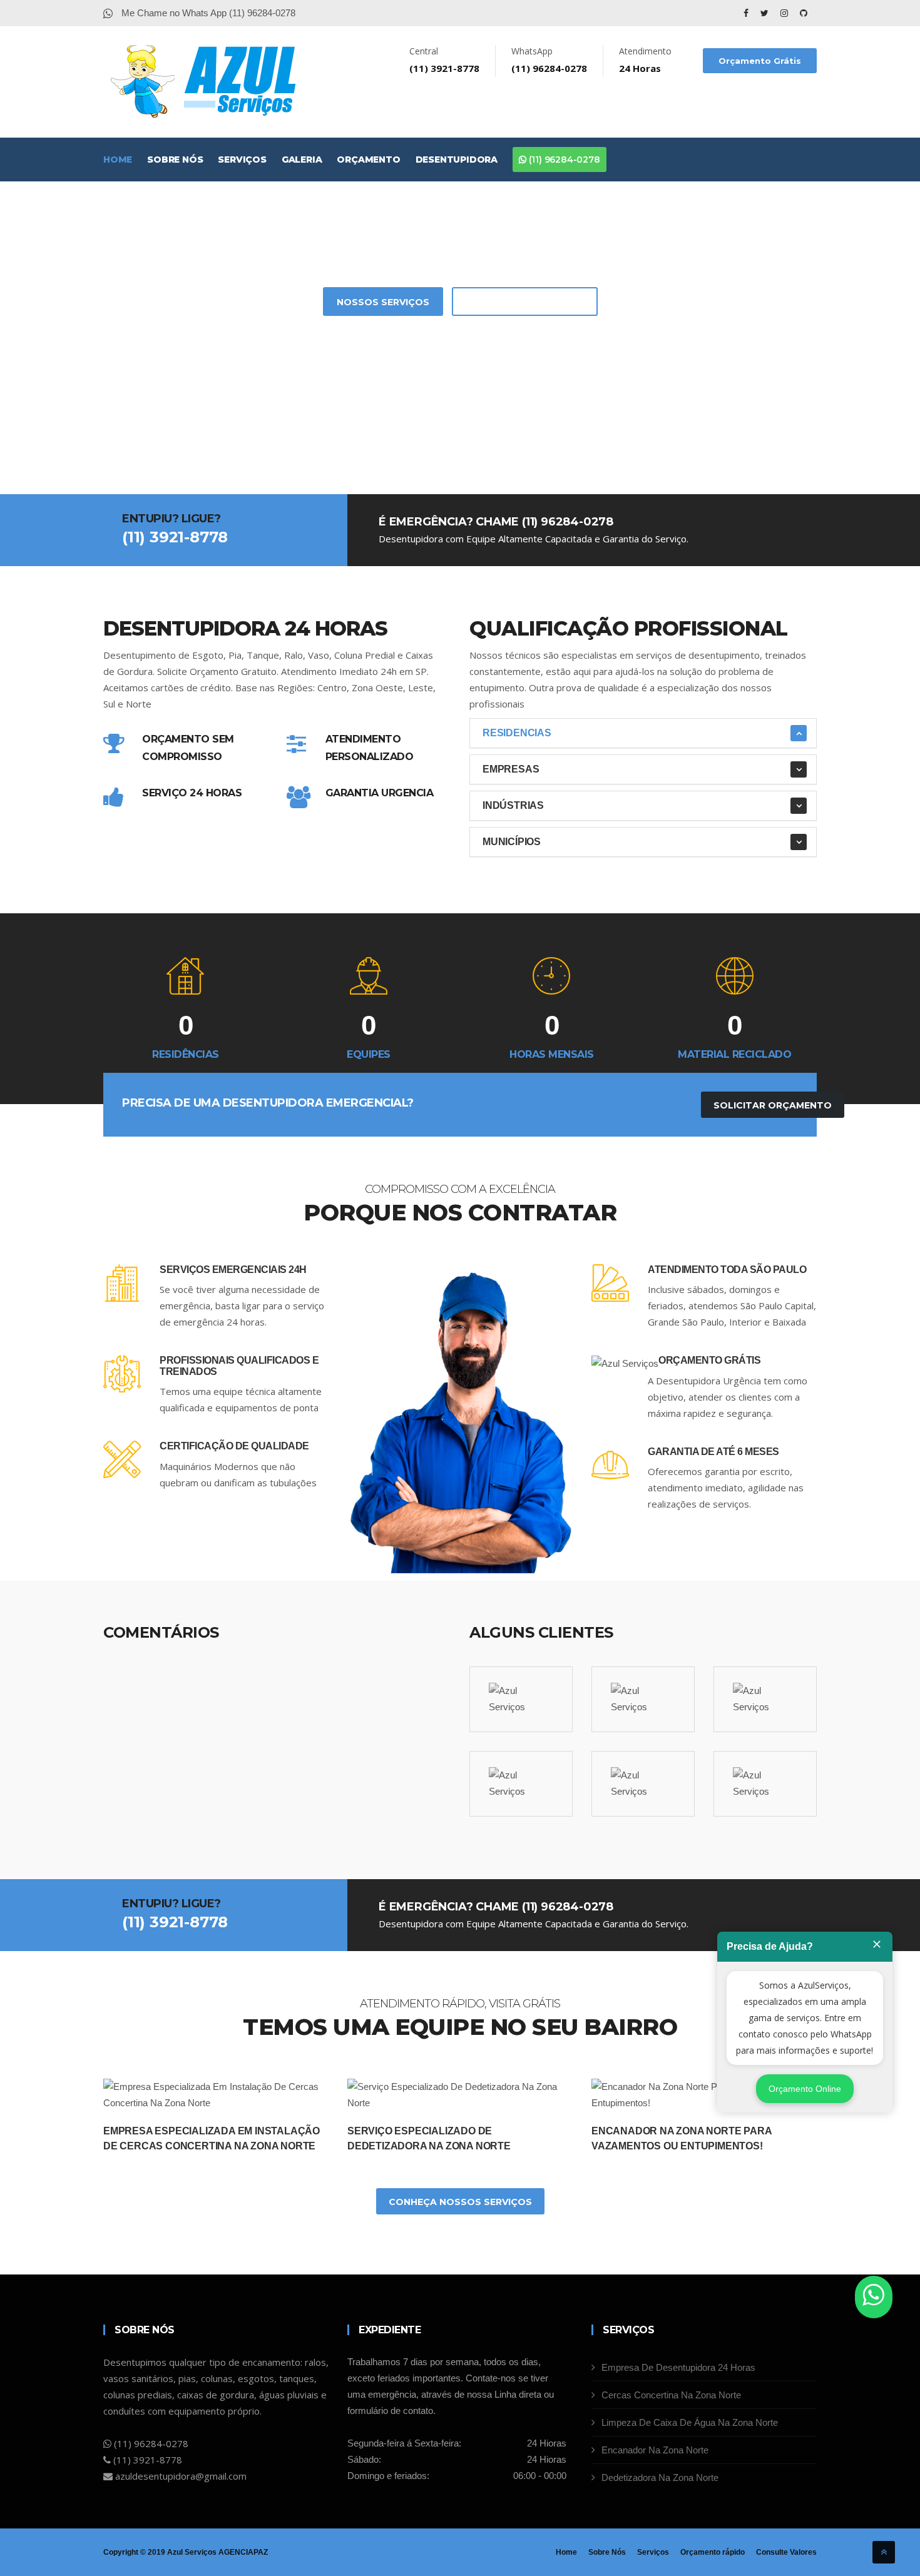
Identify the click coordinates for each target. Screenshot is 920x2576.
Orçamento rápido (713, 2552)
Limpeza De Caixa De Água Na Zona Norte (690, 2422)
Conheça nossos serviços (460, 2202)
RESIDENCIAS (517, 733)
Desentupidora (457, 160)
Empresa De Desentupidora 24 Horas (678, 2367)
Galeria (302, 160)
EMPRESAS (511, 769)
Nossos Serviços (383, 302)
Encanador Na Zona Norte (655, 2450)
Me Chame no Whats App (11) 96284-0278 (207, 13)
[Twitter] (766, 13)
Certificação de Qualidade (234, 1446)
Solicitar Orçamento (525, 302)
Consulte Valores (786, 2552)
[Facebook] (747, 13)
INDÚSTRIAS (513, 805)
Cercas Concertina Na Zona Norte (671, 2395)
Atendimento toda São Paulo (727, 1270)
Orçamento (368, 160)
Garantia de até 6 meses (713, 1452)
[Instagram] (785, 13)
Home (118, 160)
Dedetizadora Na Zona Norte (660, 2477)
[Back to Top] (884, 2552)
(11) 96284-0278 (563, 160)
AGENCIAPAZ (243, 2552)
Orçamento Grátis (760, 61)
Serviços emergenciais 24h (233, 1270)
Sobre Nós (175, 160)
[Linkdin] (804, 13)
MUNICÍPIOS (512, 842)
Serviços (242, 160)
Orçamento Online (805, 2089)
